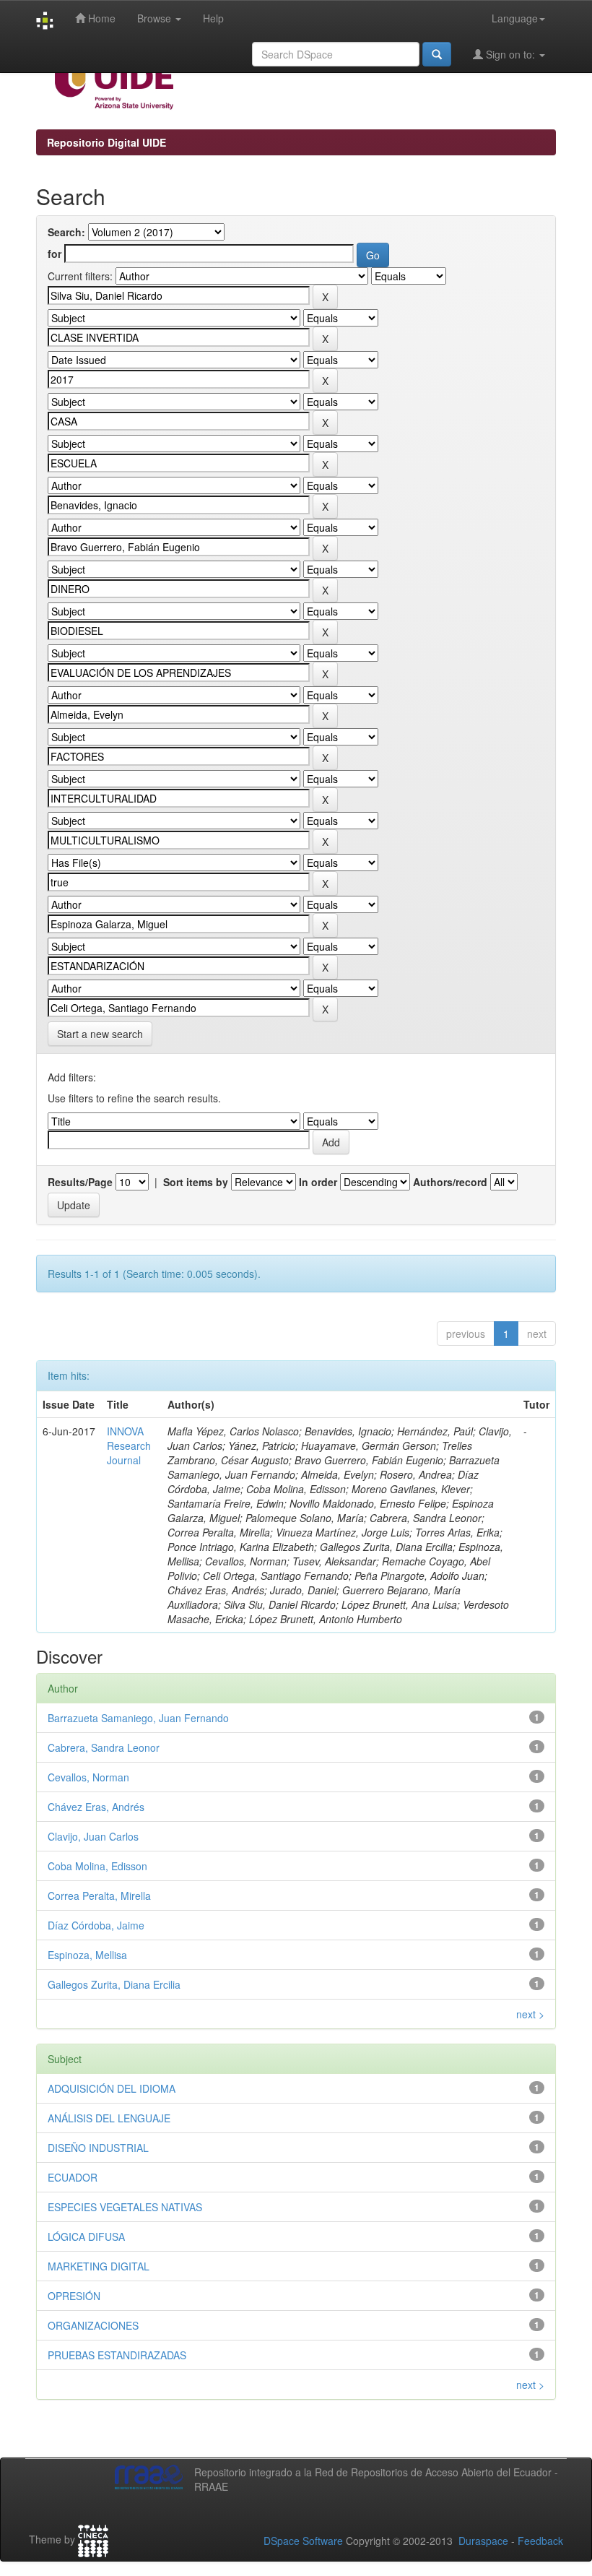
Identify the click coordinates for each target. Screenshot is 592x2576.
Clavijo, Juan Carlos (93, 1836)
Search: (66, 232)
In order (318, 1182)
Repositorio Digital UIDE (106, 142)
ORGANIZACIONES (93, 2325)
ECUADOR (73, 2177)
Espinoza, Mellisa (87, 1955)
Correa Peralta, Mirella (99, 1896)
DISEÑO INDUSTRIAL (98, 2148)
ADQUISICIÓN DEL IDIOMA (112, 2088)
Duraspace (483, 2541)
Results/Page (80, 1182)
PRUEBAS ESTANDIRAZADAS (117, 2355)
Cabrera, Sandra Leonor (104, 1747)
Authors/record (450, 1182)
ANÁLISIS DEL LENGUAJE (109, 2118)
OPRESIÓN (74, 2296)
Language (515, 18)
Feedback (540, 2541)
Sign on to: (510, 54)
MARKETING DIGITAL (99, 2266)
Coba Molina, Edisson (97, 1866)
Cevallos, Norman (88, 1777)
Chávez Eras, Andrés (96, 1807)
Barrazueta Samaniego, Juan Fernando (138, 1718)
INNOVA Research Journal (129, 1445)
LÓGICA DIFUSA (86, 2236)
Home (100, 18)
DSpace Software (303, 2541)
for (55, 254)
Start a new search (100, 1034)
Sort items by (196, 1182)
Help (213, 18)
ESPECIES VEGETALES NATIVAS (125, 2207)
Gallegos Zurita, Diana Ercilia (114, 1984)
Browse (156, 18)
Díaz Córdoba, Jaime (96, 1925)
